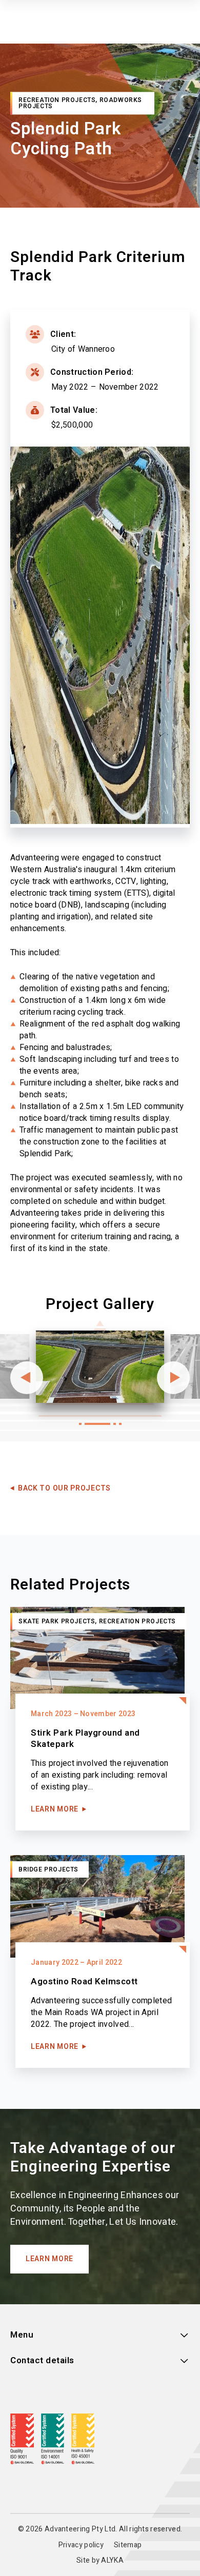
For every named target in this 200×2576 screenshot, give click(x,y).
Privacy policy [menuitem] (81, 2545)
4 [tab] (120, 1424)
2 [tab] (97, 1424)
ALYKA (112, 2560)
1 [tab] (80, 1424)
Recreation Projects (57, 100)
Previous (27, 1378)
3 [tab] (115, 1424)
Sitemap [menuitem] (128, 2545)
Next (173, 1378)
